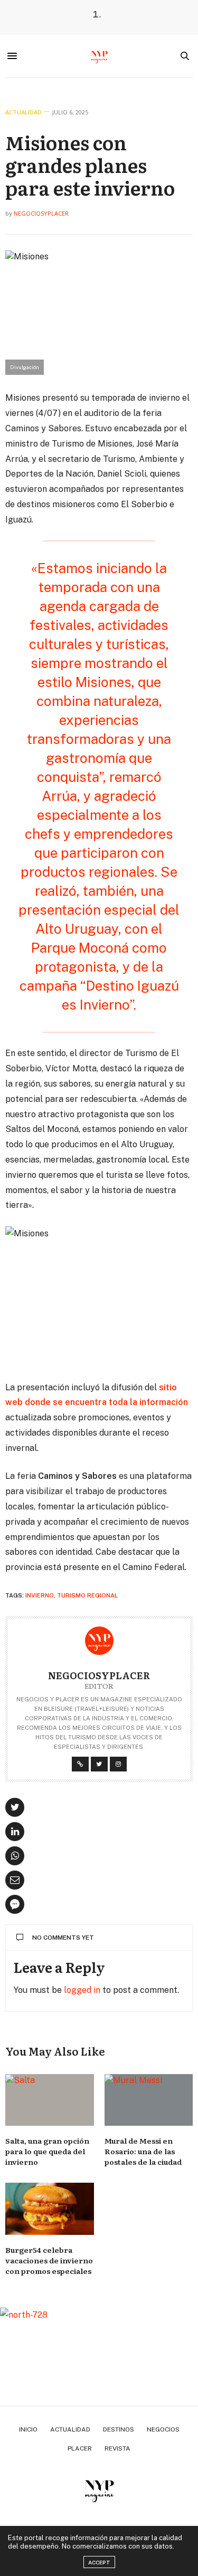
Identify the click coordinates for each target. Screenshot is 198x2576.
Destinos (119, 2429)
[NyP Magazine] (99, 56)
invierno (40, 1595)
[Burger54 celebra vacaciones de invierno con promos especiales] (50, 2209)
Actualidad (23, 112)
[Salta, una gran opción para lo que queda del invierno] (50, 2100)
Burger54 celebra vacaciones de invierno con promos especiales (49, 2260)
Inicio (28, 2429)
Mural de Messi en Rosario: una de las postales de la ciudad (143, 2151)
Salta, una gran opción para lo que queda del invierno (47, 2151)
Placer (80, 2448)
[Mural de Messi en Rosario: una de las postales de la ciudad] (149, 2100)
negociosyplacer (41, 213)
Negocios (163, 2429)
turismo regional (87, 1595)
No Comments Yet (63, 1938)
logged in (82, 1990)
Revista (117, 2448)
